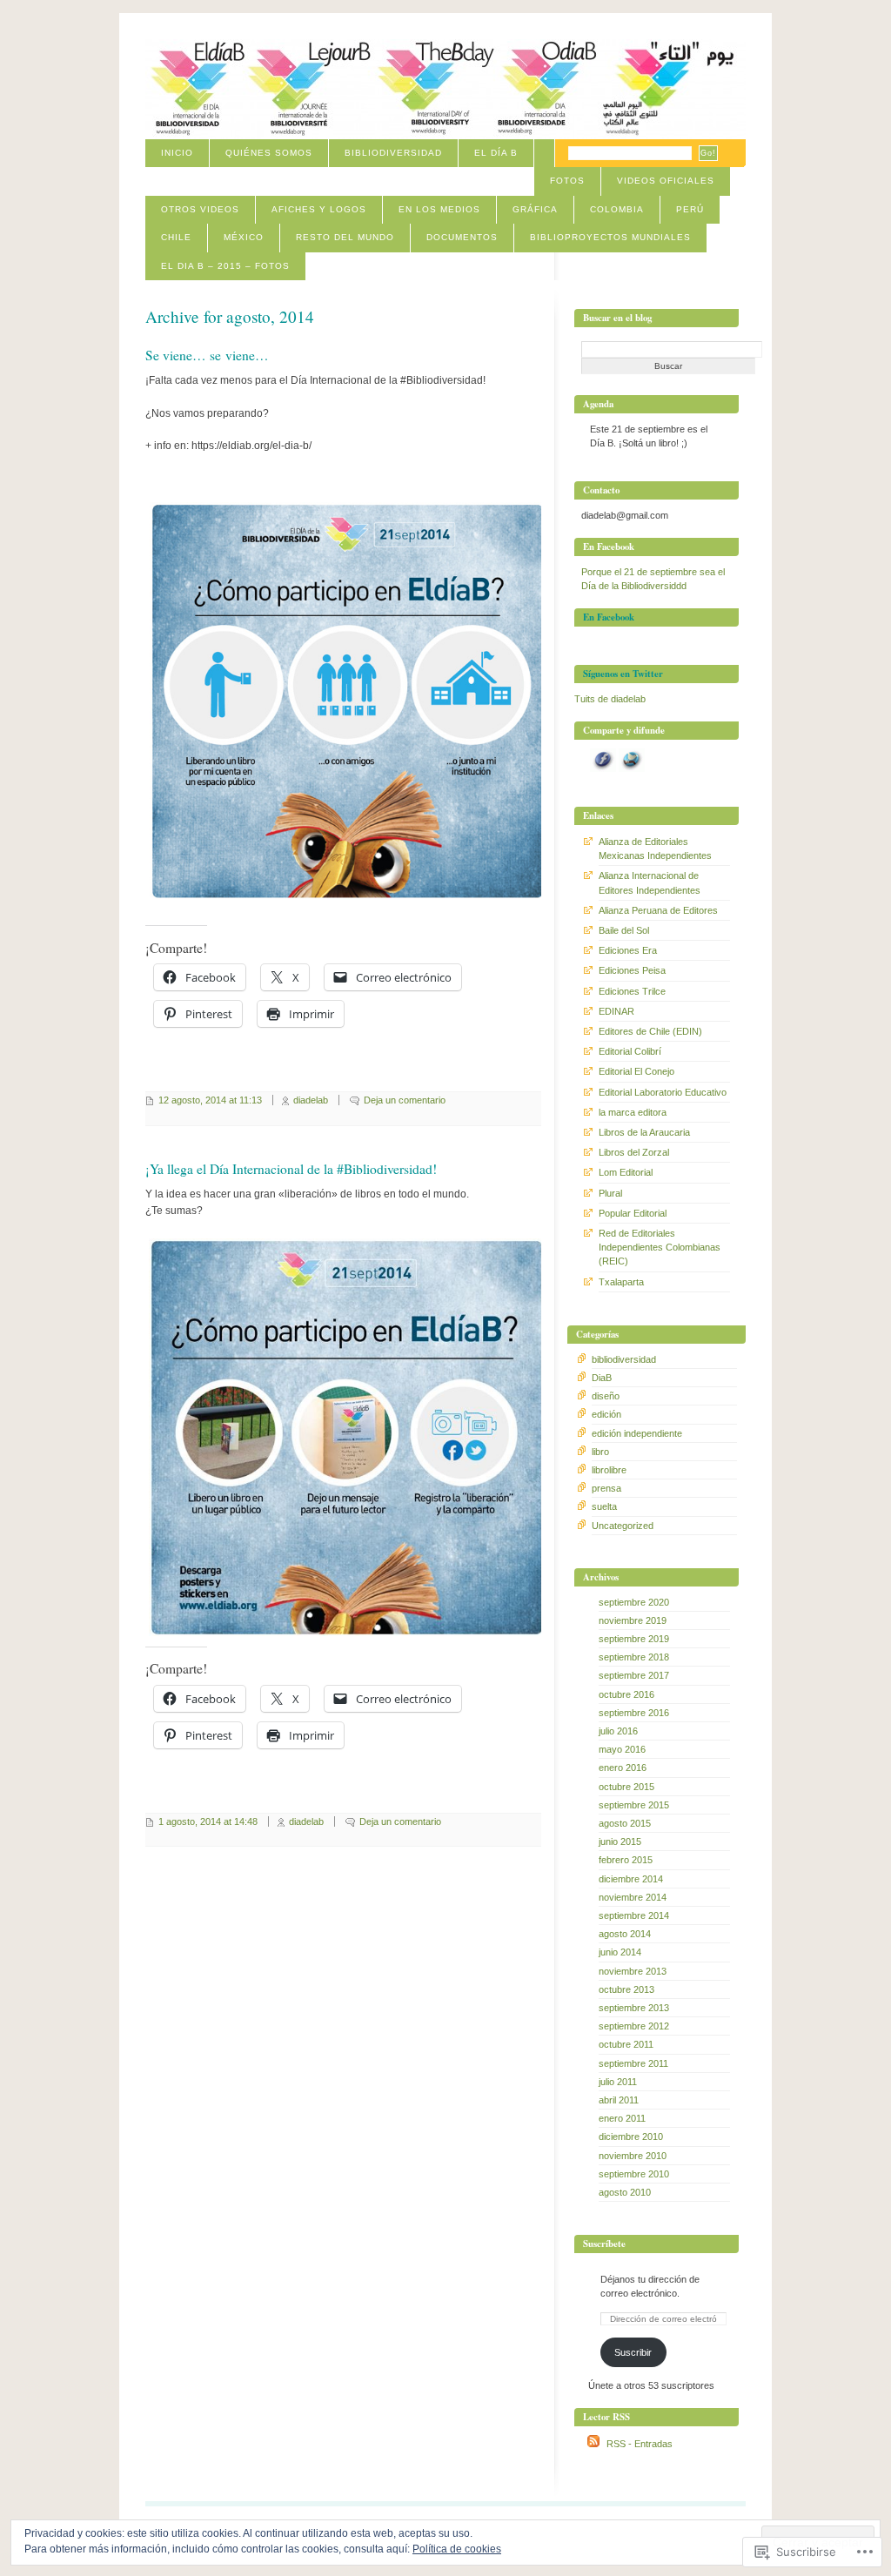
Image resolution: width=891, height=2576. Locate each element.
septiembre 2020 (634, 1602)
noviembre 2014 (633, 1897)
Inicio (177, 153)
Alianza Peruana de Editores (658, 910)
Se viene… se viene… (207, 355)
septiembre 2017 (634, 1675)
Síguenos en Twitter (623, 674)
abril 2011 (619, 2100)
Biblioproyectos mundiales (610, 237)
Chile (176, 237)
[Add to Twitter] (632, 768)
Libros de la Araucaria (644, 1132)
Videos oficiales (666, 181)
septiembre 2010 (634, 2174)
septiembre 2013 (634, 2008)
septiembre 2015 (634, 1805)
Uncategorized (623, 1526)
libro (600, 1452)
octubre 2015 (626, 1787)
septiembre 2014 (634, 1915)
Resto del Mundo (345, 237)
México (244, 237)
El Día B (496, 153)
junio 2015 (620, 1841)
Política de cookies (457, 2549)
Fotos (567, 181)
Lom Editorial (626, 1172)
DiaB (602, 1378)
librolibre (609, 1470)
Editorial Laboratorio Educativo (663, 1092)
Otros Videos (200, 209)
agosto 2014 (625, 1934)
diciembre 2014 (631, 1879)
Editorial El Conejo (636, 1071)
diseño (606, 1396)
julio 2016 (618, 1731)
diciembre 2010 (631, 2137)
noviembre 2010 (633, 2156)
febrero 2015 (626, 1860)
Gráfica (535, 209)
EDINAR (616, 1011)
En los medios (439, 209)
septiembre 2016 (634, 1713)
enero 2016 (623, 1768)
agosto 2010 (625, 2192)
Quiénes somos (269, 153)
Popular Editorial (633, 1213)
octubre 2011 (626, 2044)
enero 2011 (622, 2118)
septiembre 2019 (634, 1639)
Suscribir (633, 2352)
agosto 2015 (625, 1823)
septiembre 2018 (634, 1657)
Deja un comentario (405, 1100)
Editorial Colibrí (630, 1051)
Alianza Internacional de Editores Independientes (650, 882)
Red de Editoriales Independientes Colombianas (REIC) (660, 1247)
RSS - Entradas (640, 2444)
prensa (606, 1488)
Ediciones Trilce (632, 991)
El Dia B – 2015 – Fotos (225, 266)
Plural (610, 1193)
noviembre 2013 (633, 1971)
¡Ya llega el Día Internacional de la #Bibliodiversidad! (291, 1169)
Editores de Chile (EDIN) (650, 1031)
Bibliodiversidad (393, 153)
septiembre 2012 (634, 2026)
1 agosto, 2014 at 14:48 (208, 1821)
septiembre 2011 (633, 2063)
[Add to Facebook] (603, 768)
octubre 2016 (626, 1694)
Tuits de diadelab (610, 699)
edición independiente (637, 1433)
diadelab (311, 1100)
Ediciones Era (628, 950)
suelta (604, 1506)
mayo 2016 (622, 1749)
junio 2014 (620, 1952)
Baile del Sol (624, 930)
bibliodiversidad (624, 1359)
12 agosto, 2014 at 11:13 (210, 1100)
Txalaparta (621, 1282)
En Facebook (609, 617)
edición (606, 1414)
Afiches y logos (319, 209)
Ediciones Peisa (632, 970)
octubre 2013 (626, 1989)
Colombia (617, 209)
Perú (690, 209)
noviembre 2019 (633, 1620)
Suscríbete (604, 2244)
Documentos (462, 237)
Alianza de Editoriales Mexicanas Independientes (655, 849)
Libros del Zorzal (634, 1152)
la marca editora (633, 1112)
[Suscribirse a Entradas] (593, 2444)
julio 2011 (618, 2082)
